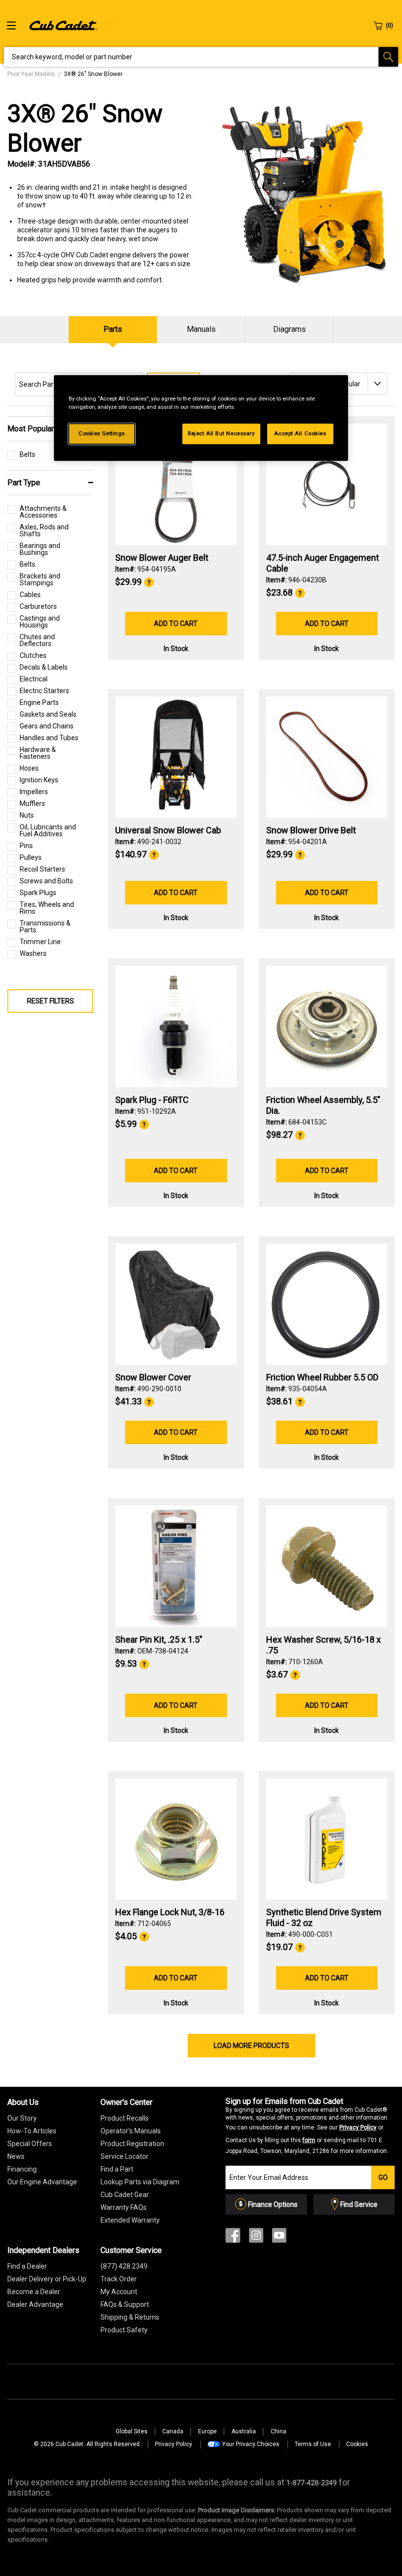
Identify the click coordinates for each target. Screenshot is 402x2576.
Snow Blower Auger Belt (162, 558)
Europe (207, 2431)
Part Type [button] (24, 483)
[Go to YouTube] (279, 2238)
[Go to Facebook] (233, 2238)
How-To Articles (32, 2131)
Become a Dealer (34, 2292)
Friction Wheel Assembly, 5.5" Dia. (323, 1105)
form (309, 2140)
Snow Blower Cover (153, 1377)
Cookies (357, 2444)
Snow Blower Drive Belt (311, 830)
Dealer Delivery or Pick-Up (47, 2279)
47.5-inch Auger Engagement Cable (323, 563)
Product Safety (124, 2330)
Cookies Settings (102, 434)
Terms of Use (313, 2444)
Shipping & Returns (130, 2317)
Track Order (119, 2279)
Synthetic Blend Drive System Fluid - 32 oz (324, 1917)
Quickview (176, 519)
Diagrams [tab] (289, 329)
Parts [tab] (113, 329)
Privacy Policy (358, 2127)
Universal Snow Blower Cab (168, 830)
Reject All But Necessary (221, 434)
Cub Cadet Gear (125, 2195)
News (16, 2156)
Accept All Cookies (300, 434)
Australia (244, 2431)
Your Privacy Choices (251, 2444)
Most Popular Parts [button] (41, 429)
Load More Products (251, 2046)
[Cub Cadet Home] (63, 25)
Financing (22, 2169)
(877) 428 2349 (124, 2266)
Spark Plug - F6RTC (152, 1100)
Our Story (22, 2118)
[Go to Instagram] (256, 2238)
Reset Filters (50, 1001)
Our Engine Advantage (42, 2182)
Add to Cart (176, 624)
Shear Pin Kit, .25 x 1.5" (159, 1639)
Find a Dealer (27, 2266)
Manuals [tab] (201, 329)
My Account (119, 2292)
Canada (173, 2431)
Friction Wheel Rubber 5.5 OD (322, 1377)
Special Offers (30, 2144)
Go (383, 2177)
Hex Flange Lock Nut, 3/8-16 (170, 1912)
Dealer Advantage (35, 2304)
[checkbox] (21, 457)
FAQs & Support (125, 2304)
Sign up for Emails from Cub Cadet (307, 2126)
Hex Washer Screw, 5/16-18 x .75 (324, 1645)
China (278, 2431)
